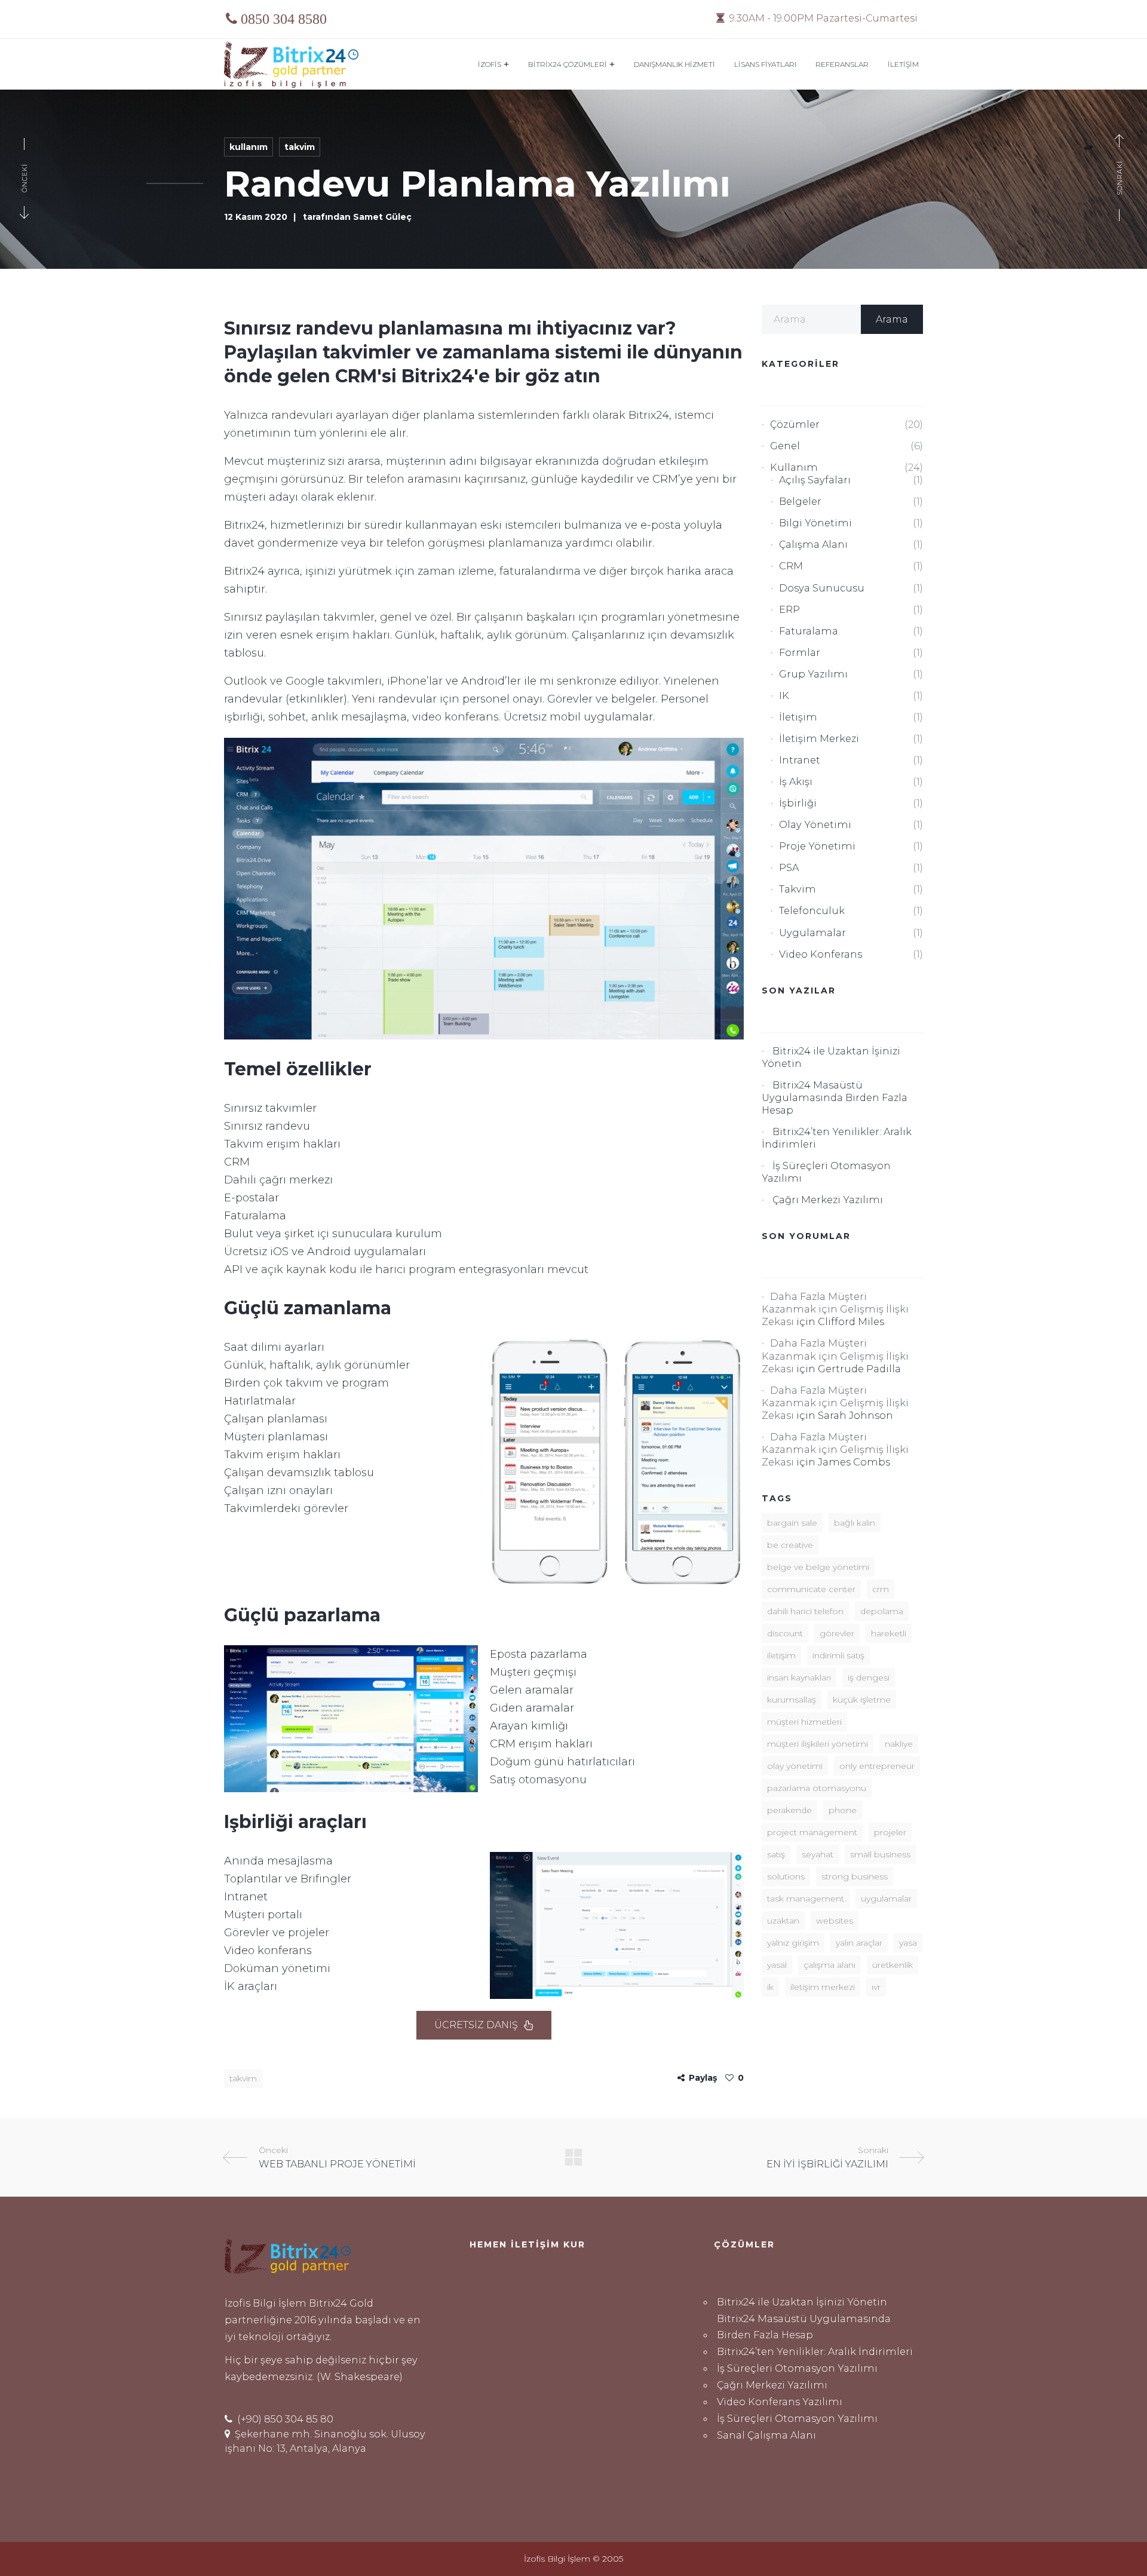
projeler (890, 1832)
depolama (882, 1611)
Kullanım (249, 147)
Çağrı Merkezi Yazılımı (828, 1200)
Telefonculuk (812, 910)
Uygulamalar (812, 933)
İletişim (798, 717)
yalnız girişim (793, 1943)
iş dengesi (869, 1678)
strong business (855, 1876)
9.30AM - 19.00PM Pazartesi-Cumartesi (822, 18)
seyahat (818, 1854)
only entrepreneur (877, 1766)
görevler (837, 1633)
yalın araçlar (859, 1943)
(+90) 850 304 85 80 (284, 2419)
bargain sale (792, 1523)
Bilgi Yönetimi (815, 523)
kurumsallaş (792, 1700)
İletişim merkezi (819, 738)
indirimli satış (838, 1655)
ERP (789, 609)
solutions (786, 1876)
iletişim (781, 1655)
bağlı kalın (855, 1523)
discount (785, 1633)
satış (776, 1854)
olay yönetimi (795, 1766)
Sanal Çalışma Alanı (766, 2435)
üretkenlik (893, 1965)
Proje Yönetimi (817, 846)
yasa (908, 1943)
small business (880, 1854)
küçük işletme (862, 1700)
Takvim (300, 147)
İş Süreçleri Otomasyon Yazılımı (797, 2368)
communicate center (811, 1589)
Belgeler (800, 501)
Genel (785, 446)
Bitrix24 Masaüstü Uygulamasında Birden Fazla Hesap (835, 1097)
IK (784, 695)
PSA (789, 867)
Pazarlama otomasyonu (817, 1788)
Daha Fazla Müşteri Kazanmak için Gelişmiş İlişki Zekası (835, 1309)
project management (812, 1832)
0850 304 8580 (284, 19)
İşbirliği (798, 803)
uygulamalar (886, 1899)
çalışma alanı (829, 1965)
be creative (790, 1545)
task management (806, 1899)
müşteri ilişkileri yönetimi (818, 1744)
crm (881, 1589)
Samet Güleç (382, 217)
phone (843, 1810)
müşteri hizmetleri (804, 1722)
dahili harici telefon (805, 1611)
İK (770, 1987)
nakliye (899, 1744)
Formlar (800, 652)
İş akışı (796, 781)
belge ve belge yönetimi (818, 1567)
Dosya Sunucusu (822, 588)
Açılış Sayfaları (815, 480)
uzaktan (783, 1921)
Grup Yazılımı (813, 674)
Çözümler (795, 424)
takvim (243, 2078)
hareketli (889, 1633)
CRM (791, 566)
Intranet (800, 760)
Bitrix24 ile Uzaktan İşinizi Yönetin (802, 2302)
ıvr (876, 1987)
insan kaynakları (799, 1678)
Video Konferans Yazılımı (780, 2402)
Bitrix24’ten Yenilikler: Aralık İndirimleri (815, 2351)
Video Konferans (821, 954)
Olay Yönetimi (815, 824)
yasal (777, 1965)
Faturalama (809, 631)
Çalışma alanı (813, 544)
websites (835, 1921)
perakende (789, 1810)
